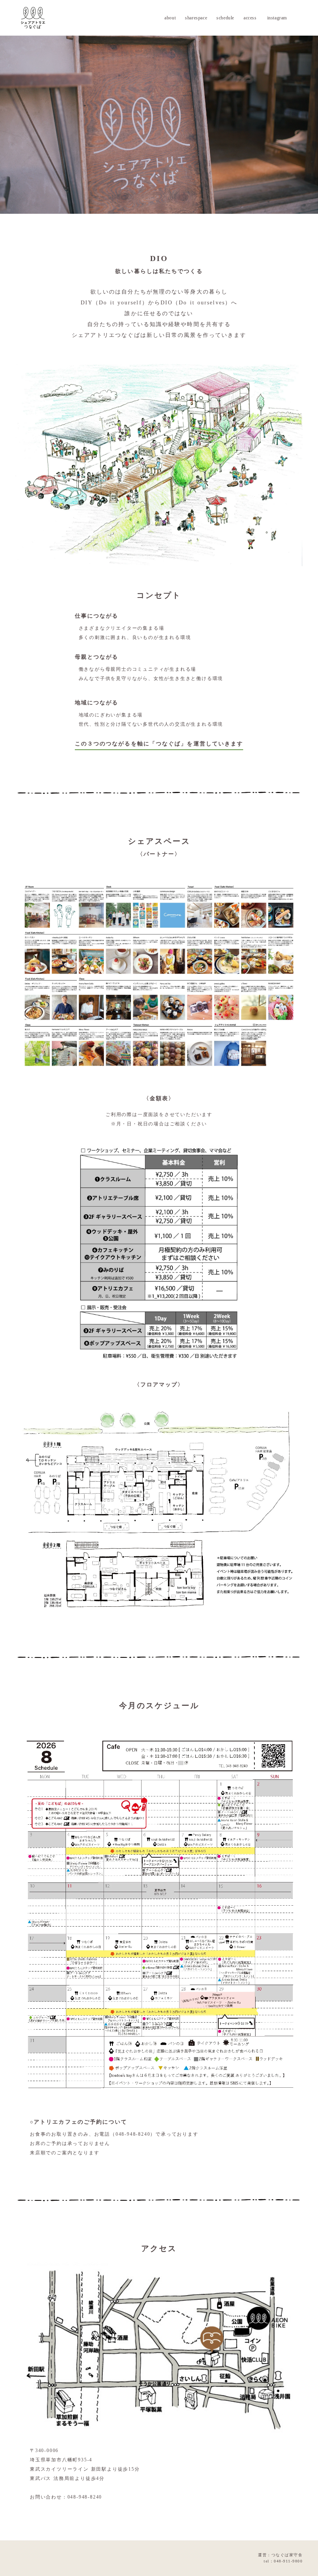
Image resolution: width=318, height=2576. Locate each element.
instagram (277, 18)
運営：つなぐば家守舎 (280, 2555)
